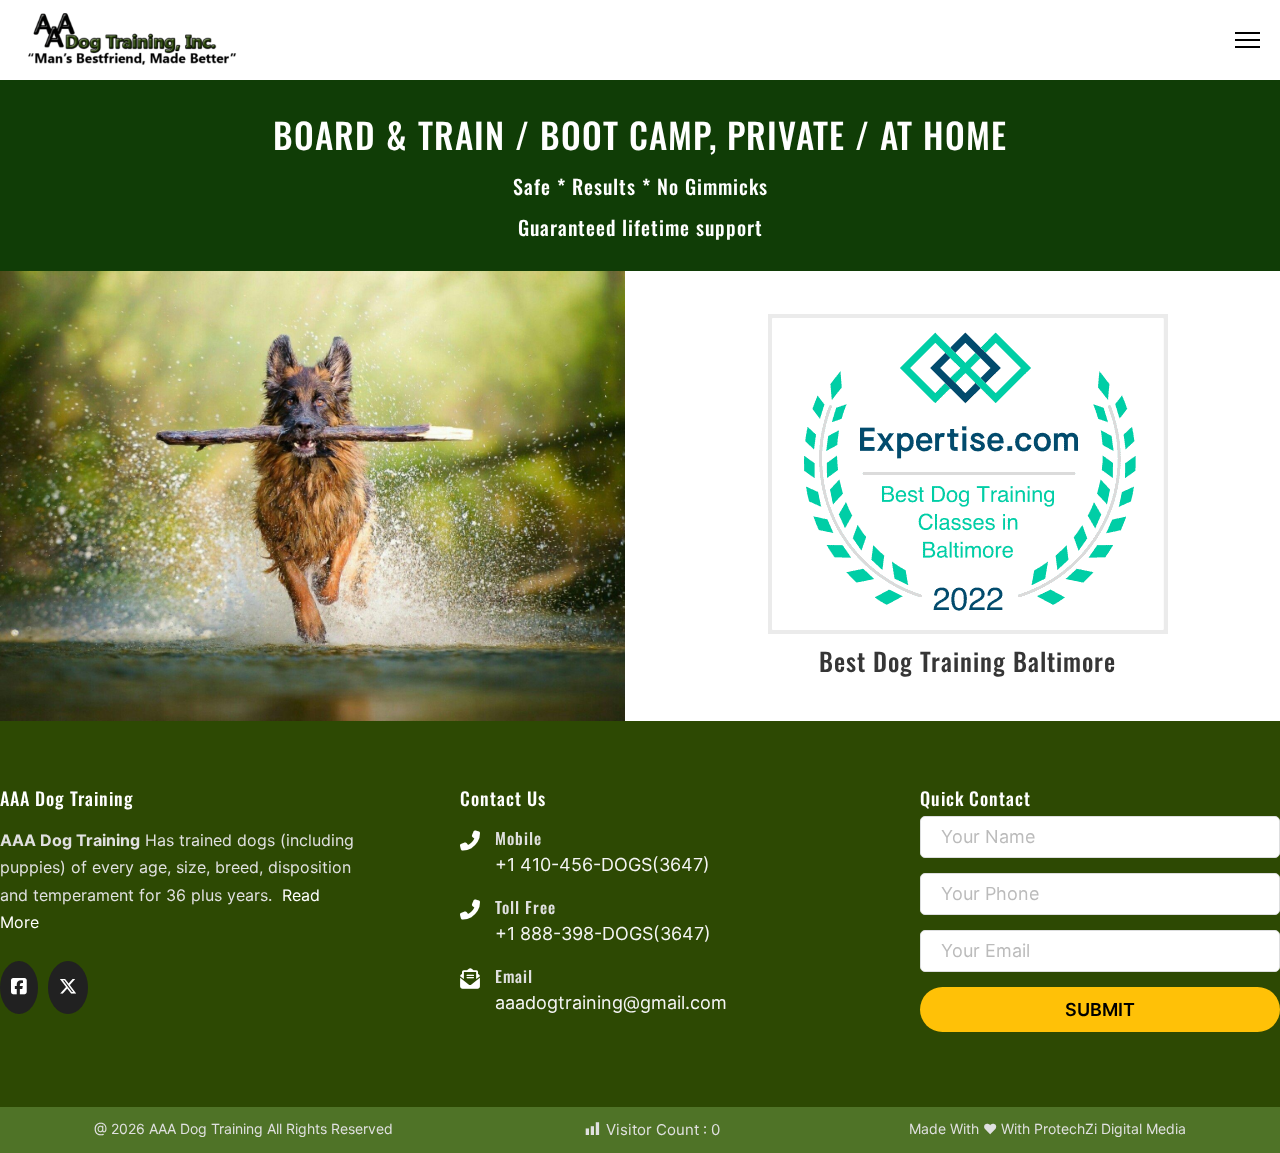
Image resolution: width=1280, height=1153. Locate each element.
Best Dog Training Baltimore (967, 660)
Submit (1100, 1009)
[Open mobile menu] (1247, 40)
